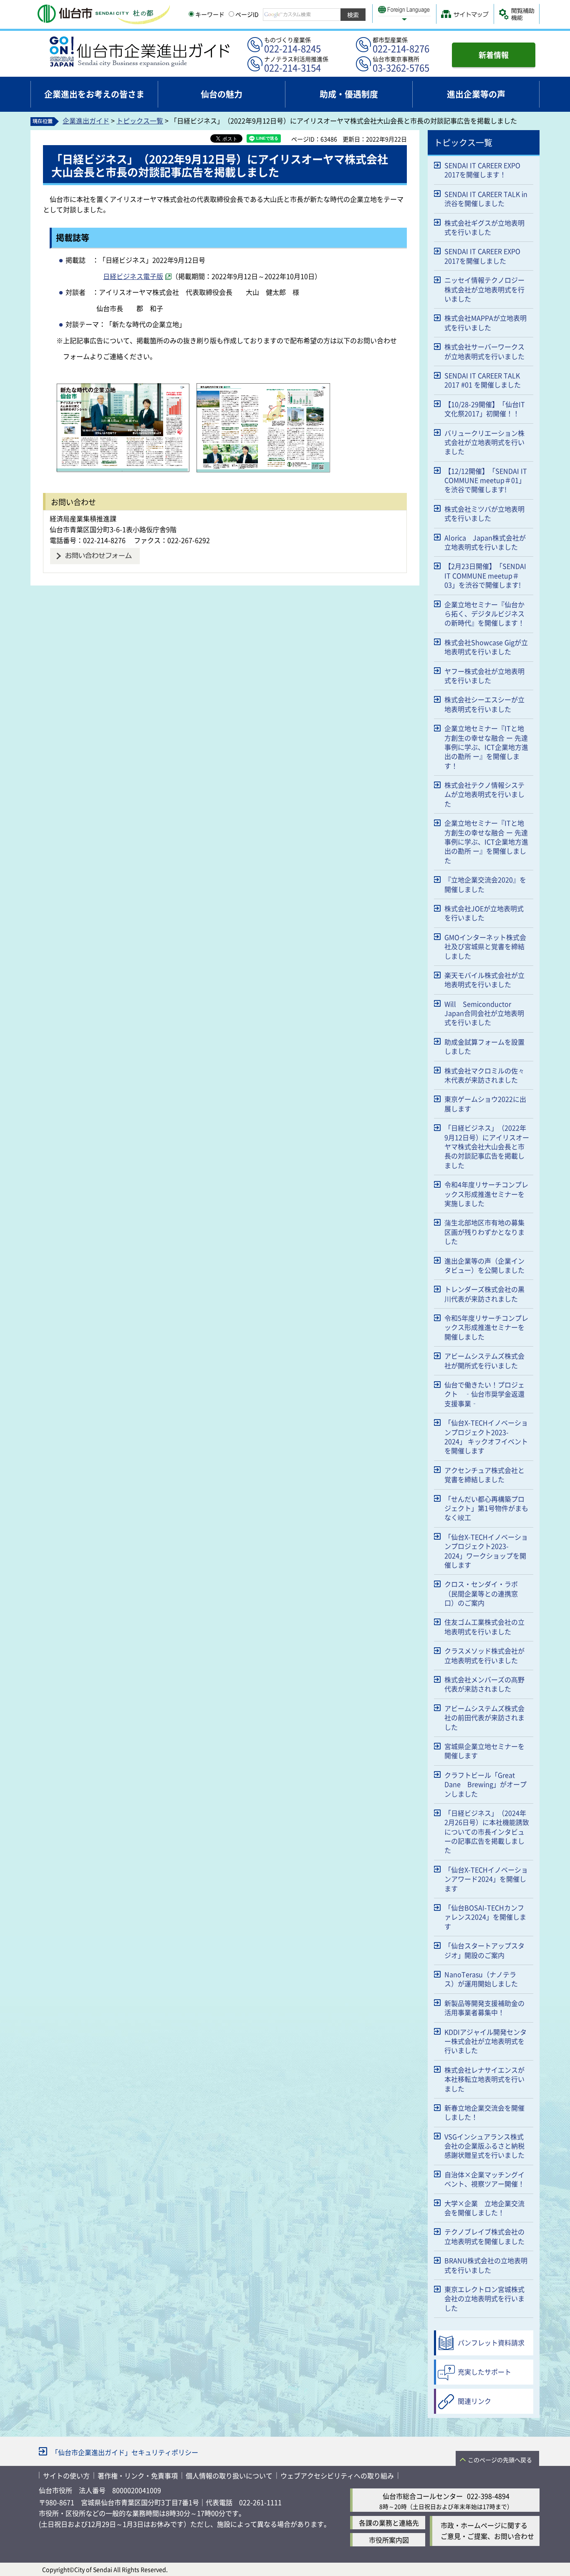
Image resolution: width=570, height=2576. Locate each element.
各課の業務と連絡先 (389, 2523)
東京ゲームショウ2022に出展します (485, 1103)
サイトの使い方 (66, 2475)
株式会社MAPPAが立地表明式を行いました (486, 322)
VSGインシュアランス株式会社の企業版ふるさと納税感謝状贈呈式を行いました (484, 2146)
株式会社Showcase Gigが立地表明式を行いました (486, 647)
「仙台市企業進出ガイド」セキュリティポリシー (125, 2452)
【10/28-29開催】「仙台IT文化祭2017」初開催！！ (485, 409)
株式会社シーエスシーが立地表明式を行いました (484, 704)
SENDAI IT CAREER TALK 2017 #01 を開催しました (483, 380)
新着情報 (494, 55)
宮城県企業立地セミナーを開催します (484, 1751)
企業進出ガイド (86, 121)
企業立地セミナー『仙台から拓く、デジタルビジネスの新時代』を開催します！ (484, 614)
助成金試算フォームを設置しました (484, 1046)
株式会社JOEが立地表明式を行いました (484, 913)
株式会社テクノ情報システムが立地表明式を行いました (484, 794)
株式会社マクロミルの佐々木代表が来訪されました (484, 1075)
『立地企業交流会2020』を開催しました (485, 884)
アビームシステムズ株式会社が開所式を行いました (484, 1360)
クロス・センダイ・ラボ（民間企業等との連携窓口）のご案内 (481, 1593)
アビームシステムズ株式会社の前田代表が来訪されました (484, 1718)
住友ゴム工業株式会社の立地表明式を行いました (484, 1626)
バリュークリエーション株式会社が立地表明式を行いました (484, 442)
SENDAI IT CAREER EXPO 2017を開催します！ (482, 170)
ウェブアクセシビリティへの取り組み (337, 2475)
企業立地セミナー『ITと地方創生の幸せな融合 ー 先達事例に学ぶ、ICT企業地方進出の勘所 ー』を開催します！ (486, 747)
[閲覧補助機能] (517, 14)
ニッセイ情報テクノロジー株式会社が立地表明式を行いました (484, 289)
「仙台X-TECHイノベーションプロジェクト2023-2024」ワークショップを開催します (486, 1551)
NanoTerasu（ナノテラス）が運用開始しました (481, 1979)
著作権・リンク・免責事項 (138, 2475)
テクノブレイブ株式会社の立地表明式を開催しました (484, 2236)
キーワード (210, 14)
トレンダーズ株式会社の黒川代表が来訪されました (484, 1294)
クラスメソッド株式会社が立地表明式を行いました (484, 1655)
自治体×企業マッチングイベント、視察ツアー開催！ (484, 2179)
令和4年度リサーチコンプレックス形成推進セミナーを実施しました (486, 1194)
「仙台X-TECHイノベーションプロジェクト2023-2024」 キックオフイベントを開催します (486, 1436)
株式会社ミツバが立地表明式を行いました (484, 513)
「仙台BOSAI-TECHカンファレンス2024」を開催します (485, 1917)
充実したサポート (484, 2372)
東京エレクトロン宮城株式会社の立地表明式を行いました (484, 2298)
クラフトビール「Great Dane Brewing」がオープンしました (486, 1784)
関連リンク (474, 2401)
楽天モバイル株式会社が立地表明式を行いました (484, 980)
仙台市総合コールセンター (423, 2496)
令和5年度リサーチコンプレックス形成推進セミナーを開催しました (486, 1327)
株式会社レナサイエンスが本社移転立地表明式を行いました (484, 2079)
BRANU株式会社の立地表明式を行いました (486, 2265)
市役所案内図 (389, 2540)
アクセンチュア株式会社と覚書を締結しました (484, 1475)
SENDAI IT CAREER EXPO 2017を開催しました (482, 256)
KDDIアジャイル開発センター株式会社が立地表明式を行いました (486, 2041)
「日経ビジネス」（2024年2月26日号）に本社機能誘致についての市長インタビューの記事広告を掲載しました (487, 1832)
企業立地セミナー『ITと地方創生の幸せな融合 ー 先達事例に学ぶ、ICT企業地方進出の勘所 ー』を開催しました (486, 842)
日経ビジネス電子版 (133, 276)
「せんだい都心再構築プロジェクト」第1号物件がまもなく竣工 (486, 1508)
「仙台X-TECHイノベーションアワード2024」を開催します (486, 1879)
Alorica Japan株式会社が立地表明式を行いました (485, 542)
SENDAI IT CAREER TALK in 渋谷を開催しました (486, 199)
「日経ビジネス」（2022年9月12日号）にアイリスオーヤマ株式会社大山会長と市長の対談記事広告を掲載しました (487, 1146)
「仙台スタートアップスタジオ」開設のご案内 (484, 1950)
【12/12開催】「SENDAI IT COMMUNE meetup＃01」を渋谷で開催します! (486, 480)
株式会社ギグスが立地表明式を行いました (484, 227)
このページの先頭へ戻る (500, 2460)
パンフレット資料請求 (491, 2342)
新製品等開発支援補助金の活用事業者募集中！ (484, 2008)
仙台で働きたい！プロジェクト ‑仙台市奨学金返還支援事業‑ (484, 1394)
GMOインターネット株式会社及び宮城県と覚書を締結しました (485, 946)
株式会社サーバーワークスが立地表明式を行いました (484, 351)
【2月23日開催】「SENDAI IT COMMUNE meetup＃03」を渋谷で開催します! (485, 575)
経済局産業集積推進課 (83, 518)
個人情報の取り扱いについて (229, 2475)
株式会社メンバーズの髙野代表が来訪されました (484, 1684)
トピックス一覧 (140, 121)
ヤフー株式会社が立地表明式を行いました (484, 676)
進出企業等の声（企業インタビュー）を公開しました (484, 1265)
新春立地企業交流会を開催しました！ (484, 2112)
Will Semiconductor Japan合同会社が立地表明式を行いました (484, 1013)
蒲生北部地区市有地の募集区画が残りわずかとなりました (484, 1232)
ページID (247, 14)
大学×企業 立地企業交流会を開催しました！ (484, 2208)
